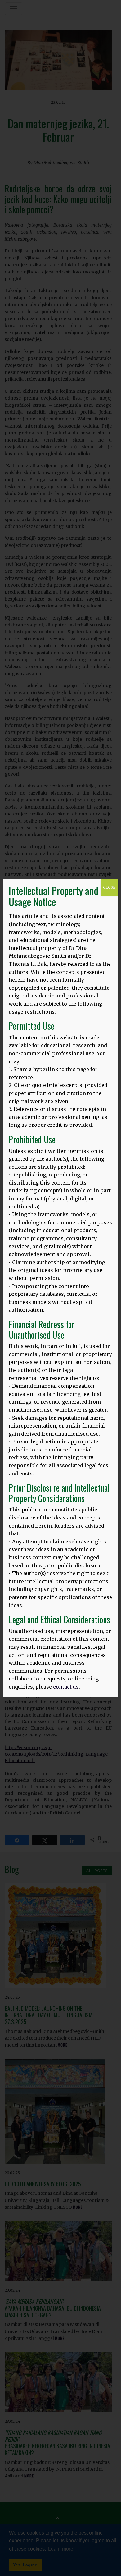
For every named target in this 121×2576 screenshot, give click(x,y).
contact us (66, 1687)
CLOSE (109, 887)
